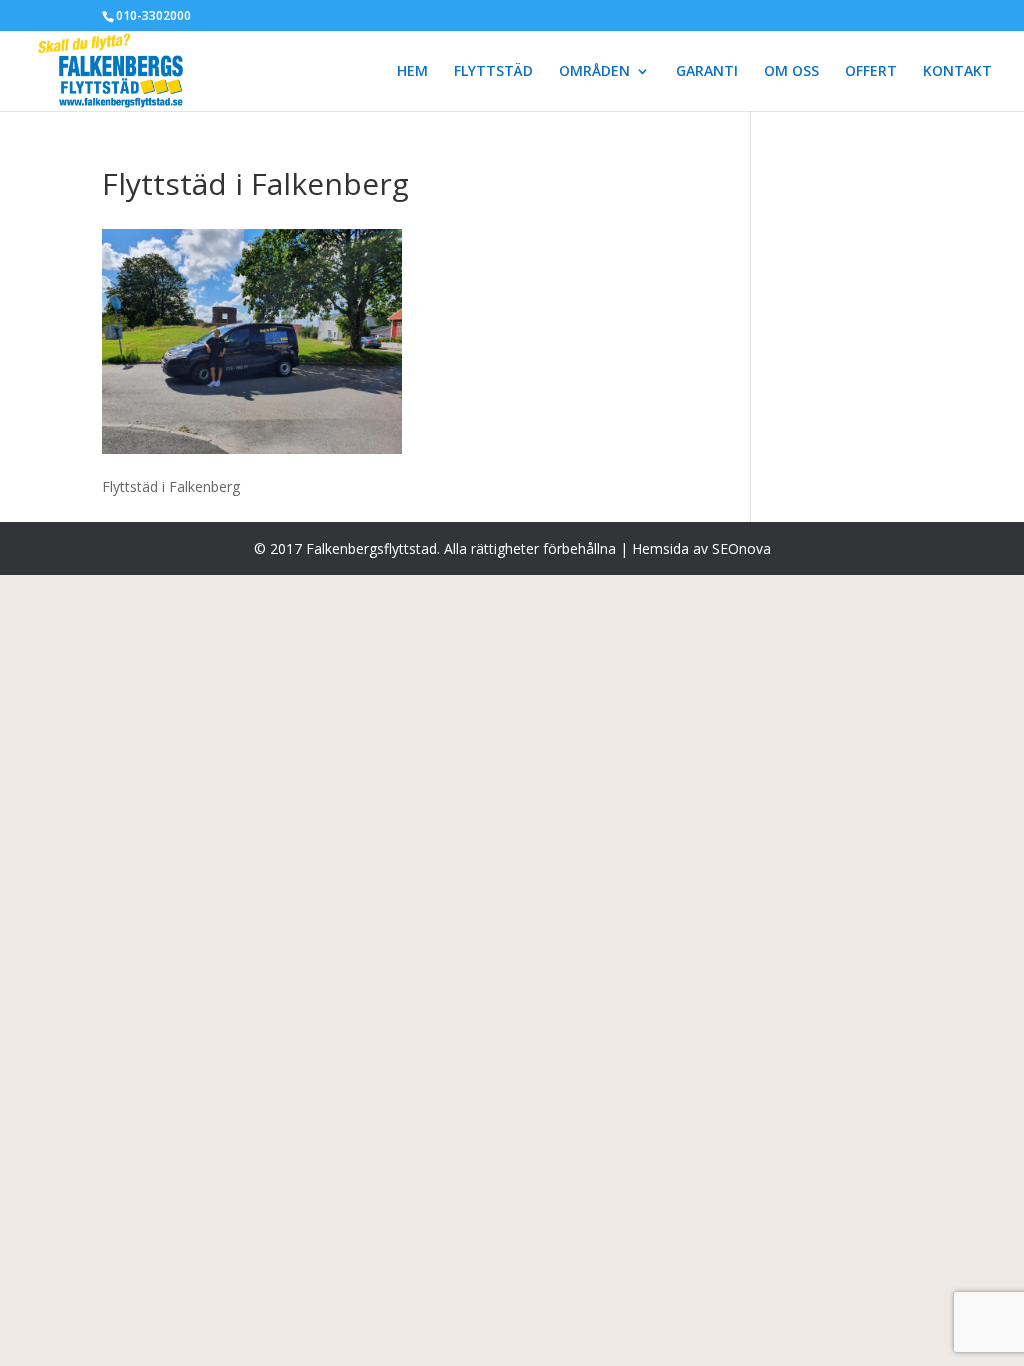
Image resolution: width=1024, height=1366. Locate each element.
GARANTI (707, 72)
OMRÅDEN (594, 72)
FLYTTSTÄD (493, 72)
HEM (412, 72)
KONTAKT (957, 72)
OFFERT (871, 72)
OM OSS (791, 72)
